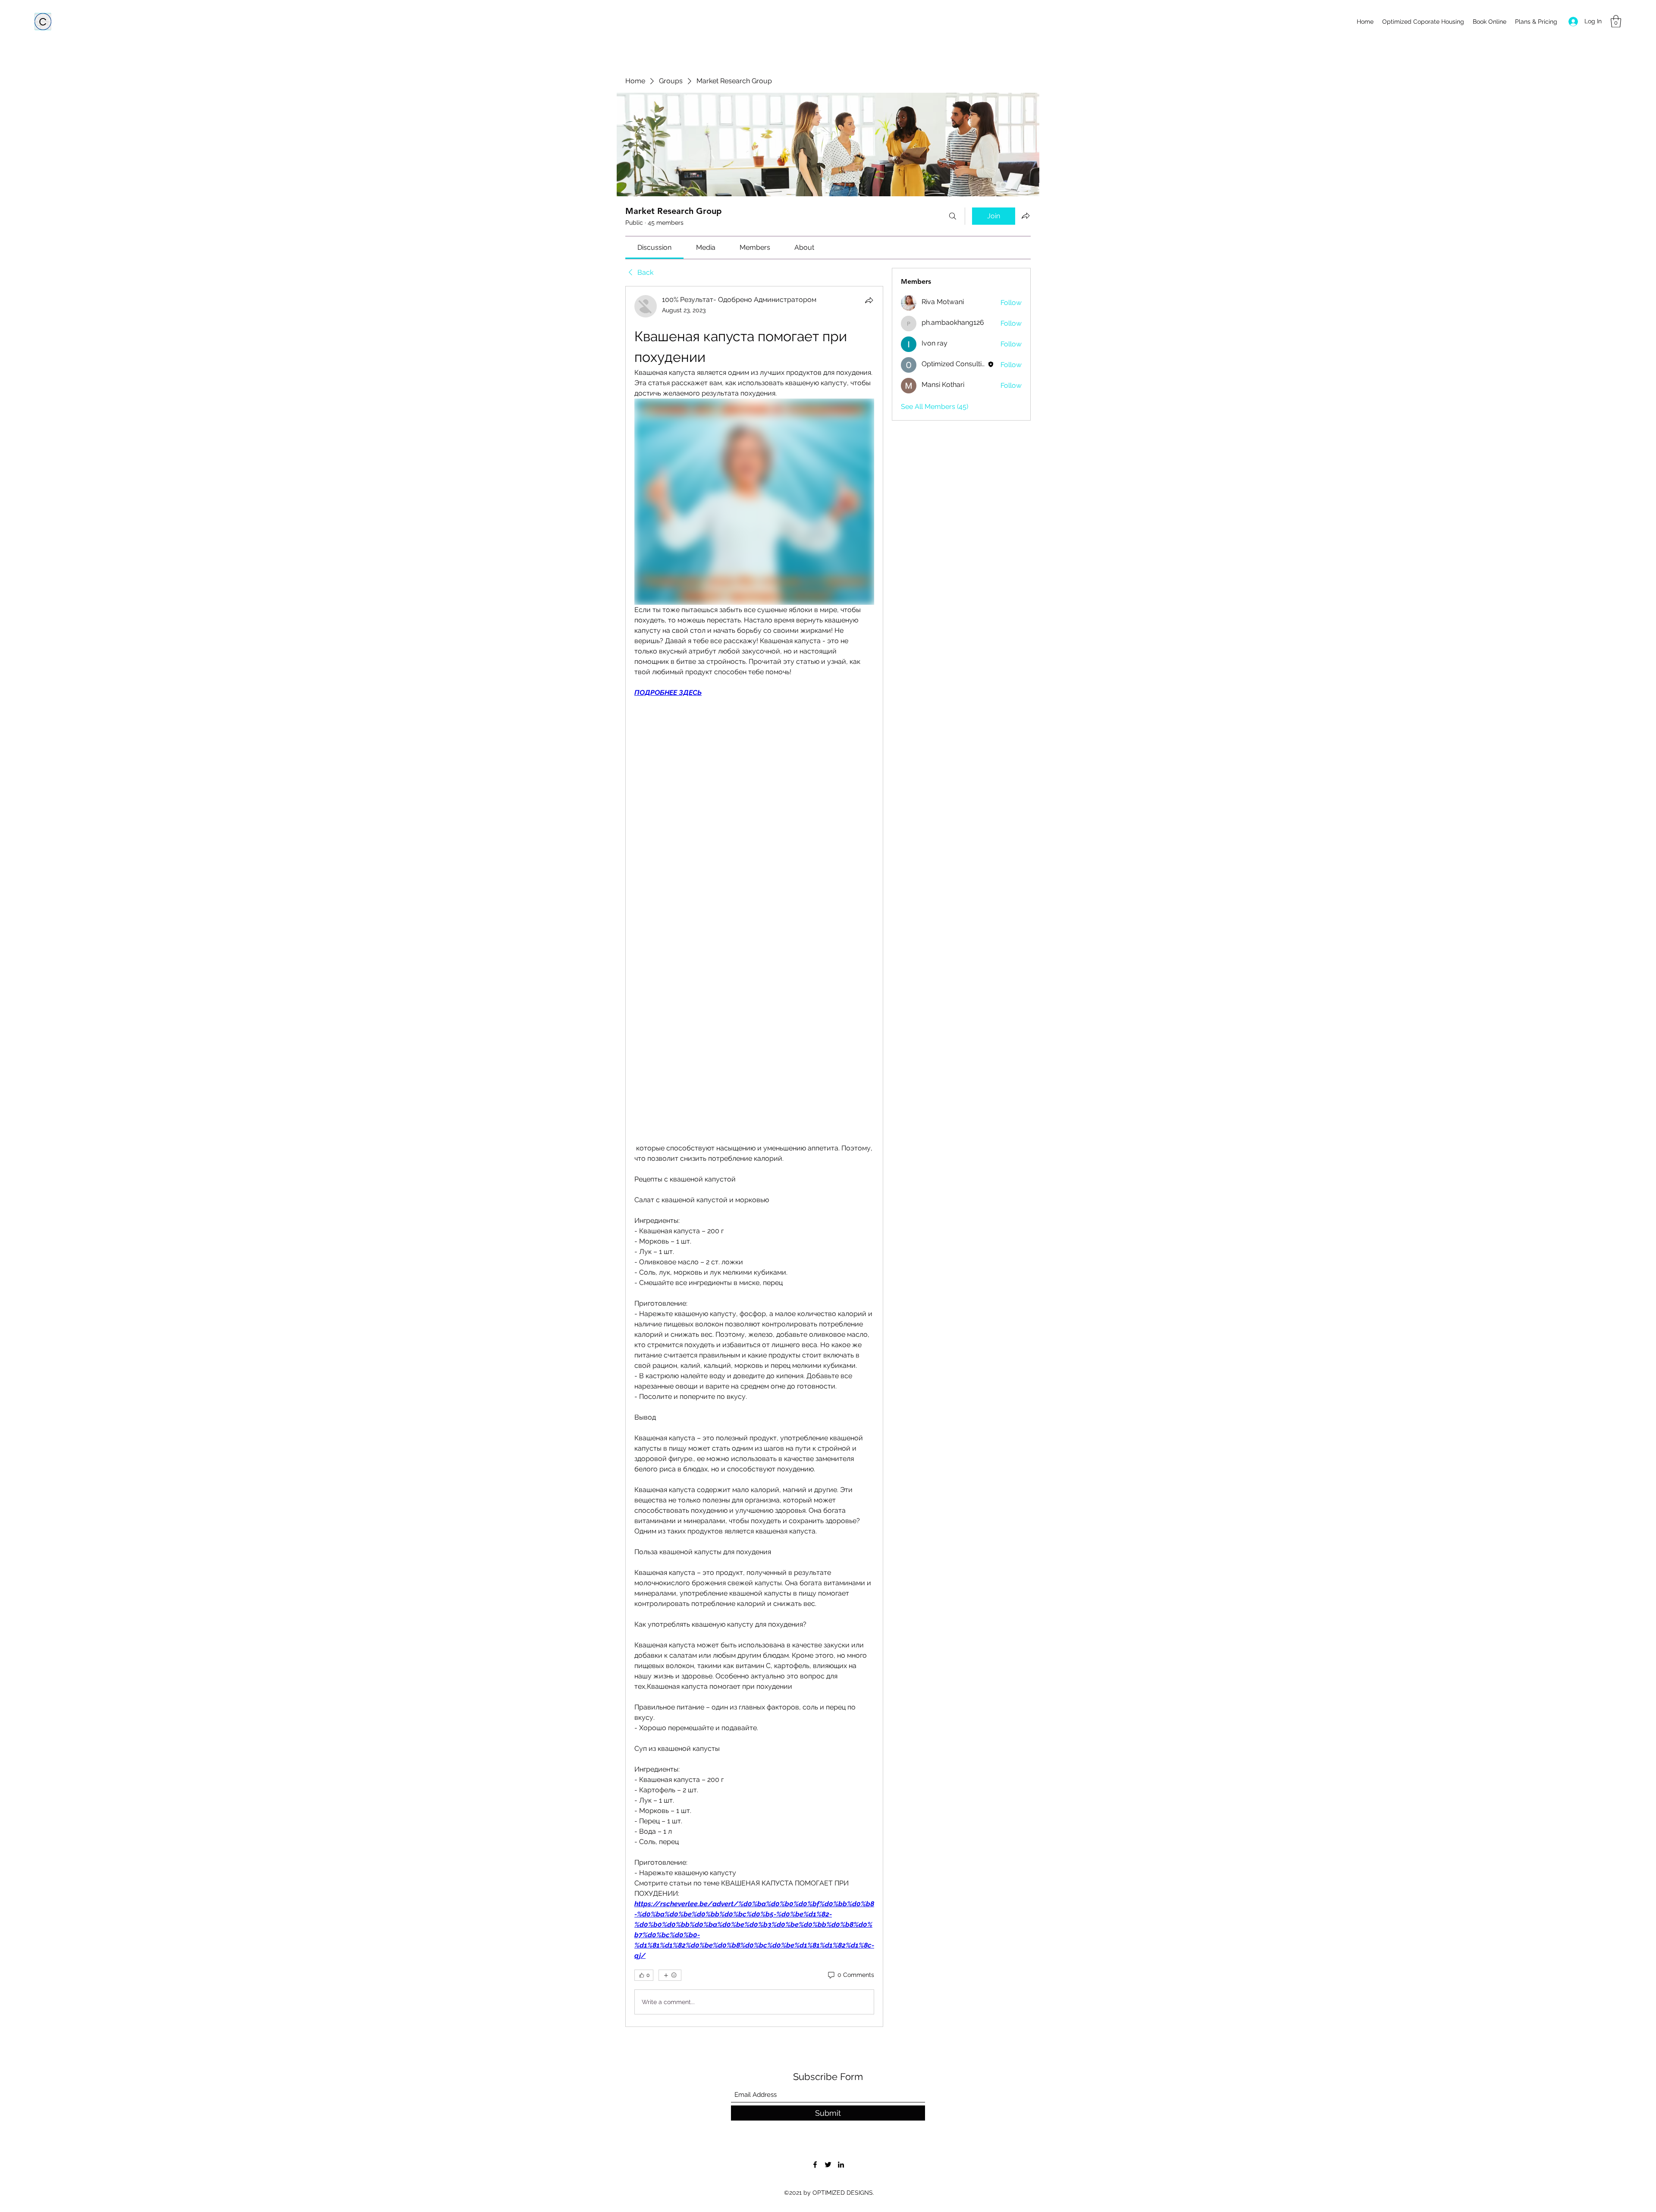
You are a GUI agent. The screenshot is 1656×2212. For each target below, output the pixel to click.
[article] (754, 1156)
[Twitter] (828, 2165)
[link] (654, 247)
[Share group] (1026, 216)
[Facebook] (815, 2165)
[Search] (953, 216)
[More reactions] (670, 1975)
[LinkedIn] (841, 2165)
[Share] (869, 300)
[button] (1616, 21)
